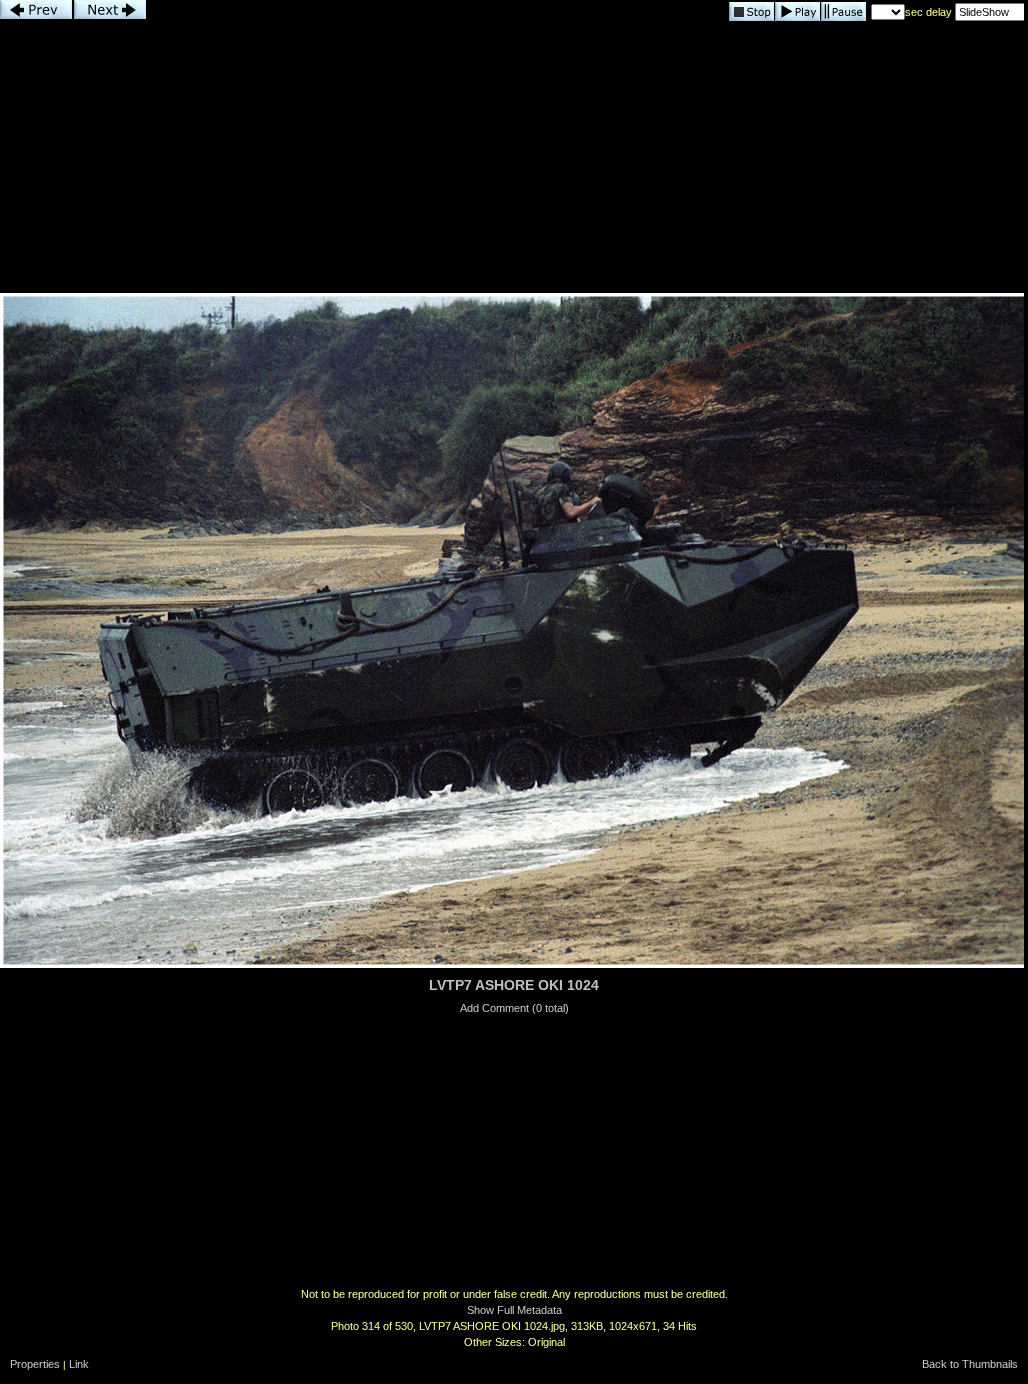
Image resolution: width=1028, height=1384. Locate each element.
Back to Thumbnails (970, 1364)
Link (79, 1364)
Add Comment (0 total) (514, 1008)
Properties (35, 1364)
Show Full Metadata (514, 1310)
